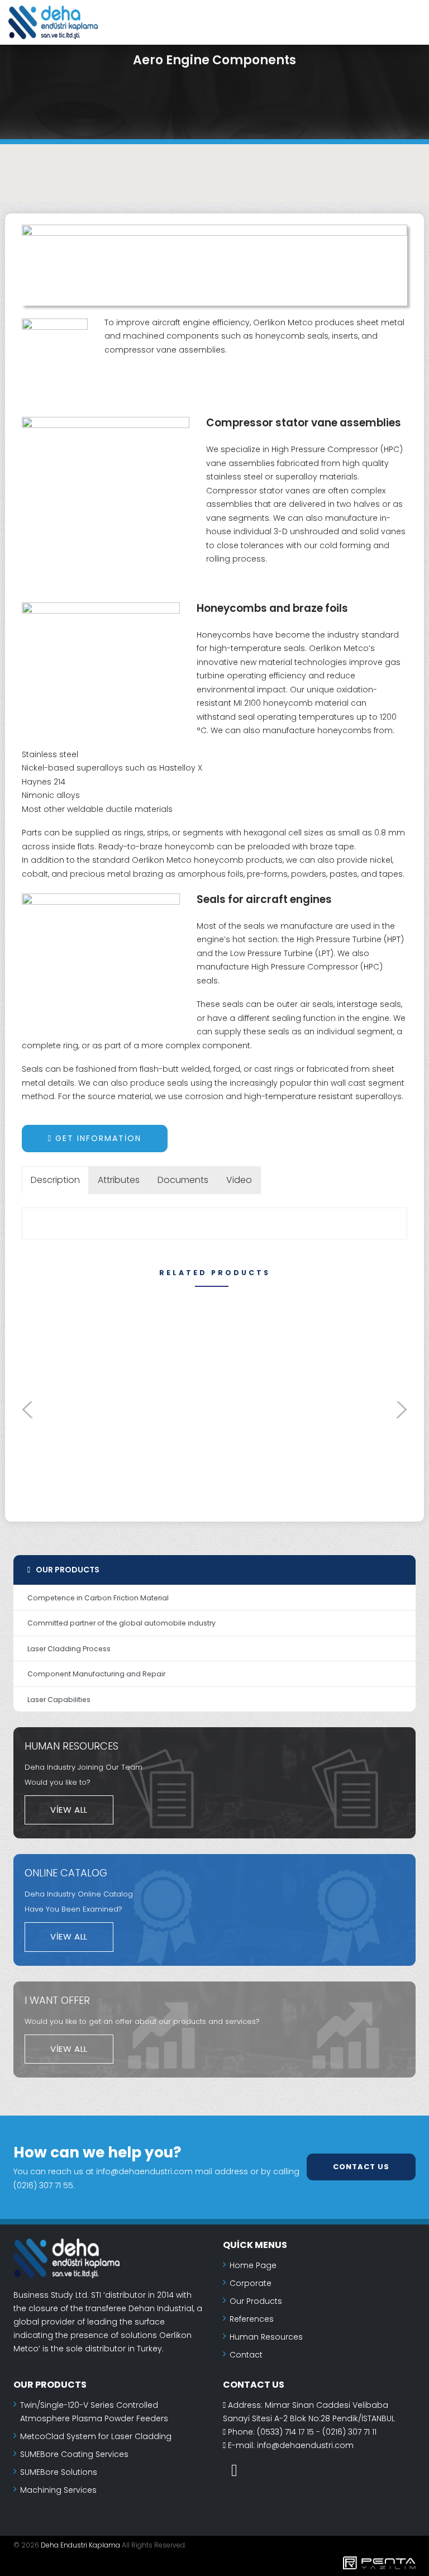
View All (69, 1810)
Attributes (119, 1180)
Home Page (253, 2265)
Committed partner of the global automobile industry (121, 1623)
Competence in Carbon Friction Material (98, 1598)
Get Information (97, 1138)
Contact (246, 2355)
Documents (183, 1180)
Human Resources (266, 2337)
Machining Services (58, 2490)
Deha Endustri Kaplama (80, 2545)
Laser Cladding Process (69, 1649)
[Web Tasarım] (214, 2565)
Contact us (361, 2166)
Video (239, 1180)
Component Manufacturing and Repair (96, 1674)
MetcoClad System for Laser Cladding (96, 2436)
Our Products (256, 2301)
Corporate (251, 2283)
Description (55, 1180)
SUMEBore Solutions (59, 2472)
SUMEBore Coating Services (74, 2454)
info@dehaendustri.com (305, 2445)
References (252, 2319)
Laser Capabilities (59, 1700)
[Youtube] (234, 2470)
